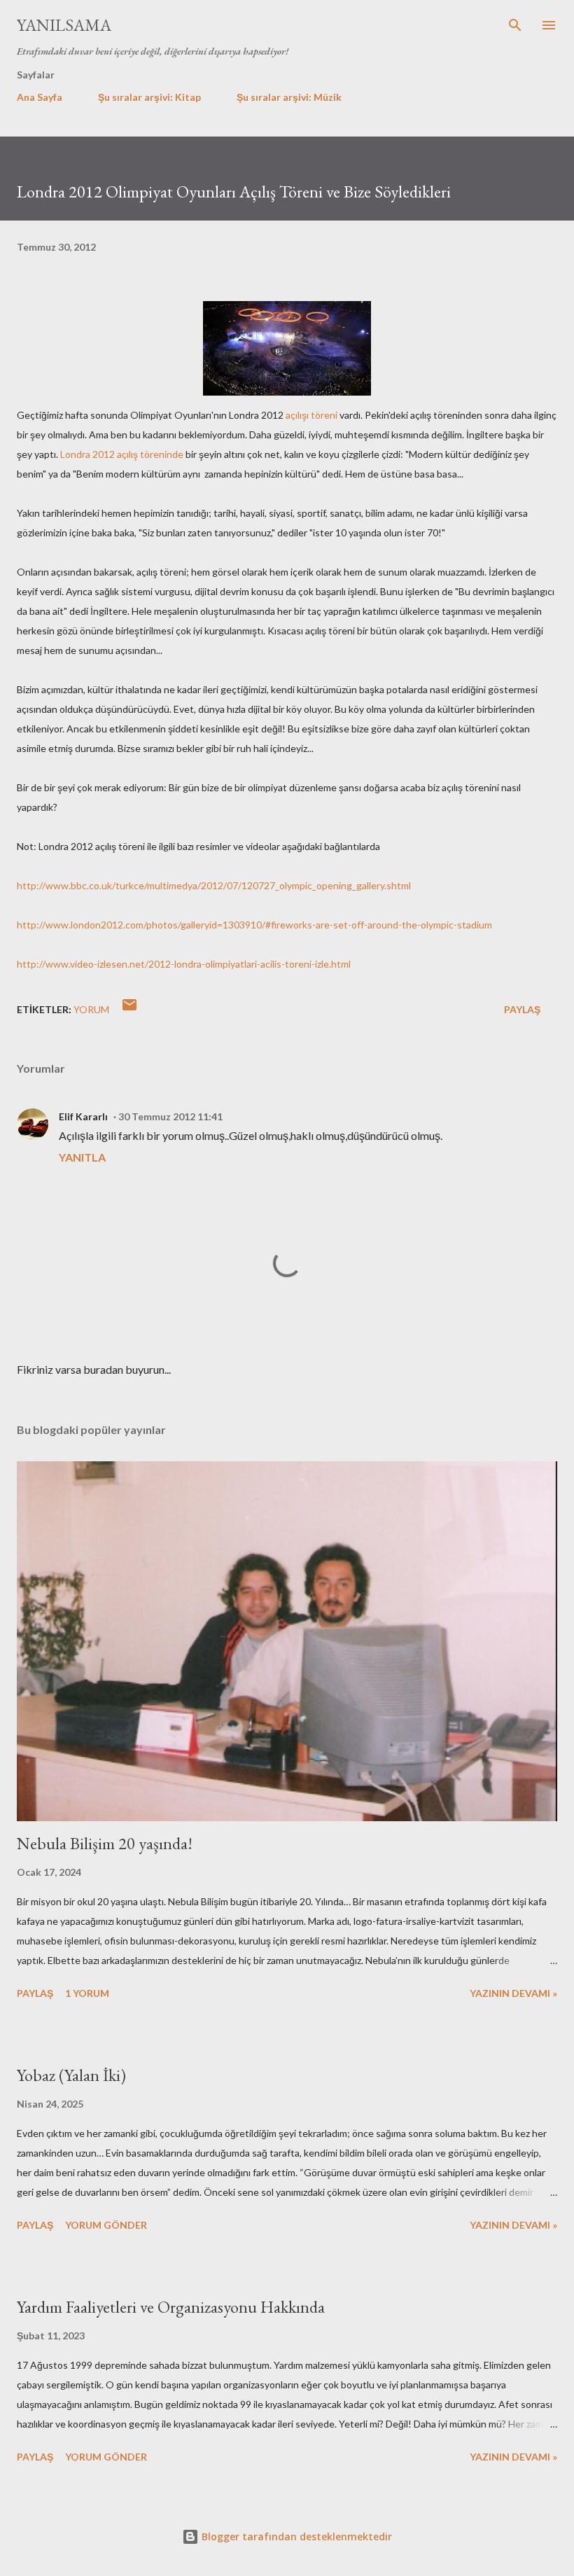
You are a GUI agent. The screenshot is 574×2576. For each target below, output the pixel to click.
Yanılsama (64, 25)
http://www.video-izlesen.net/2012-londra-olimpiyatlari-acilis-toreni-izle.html (184, 964)
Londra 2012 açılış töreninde (122, 454)
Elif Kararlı (83, 1116)
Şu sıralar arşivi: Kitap (149, 97)
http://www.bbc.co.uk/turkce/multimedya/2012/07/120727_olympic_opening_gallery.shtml (214, 885)
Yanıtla (82, 1157)
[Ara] (515, 25)
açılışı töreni (311, 415)
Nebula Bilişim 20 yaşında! (105, 1843)
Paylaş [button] (522, 1009)
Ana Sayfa (40, 97)
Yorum (91, 1009)
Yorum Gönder (106, 2225)
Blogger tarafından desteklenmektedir (295, 2536)
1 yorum (87, 1993)
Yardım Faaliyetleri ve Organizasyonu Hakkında (171, 2307)
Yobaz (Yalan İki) (71, 2075)
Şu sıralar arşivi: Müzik (289, 97)
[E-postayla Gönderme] (129, 1009)
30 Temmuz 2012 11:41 (170, 1116)
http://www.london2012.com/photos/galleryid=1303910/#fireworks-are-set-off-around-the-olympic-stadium (254, 925)
